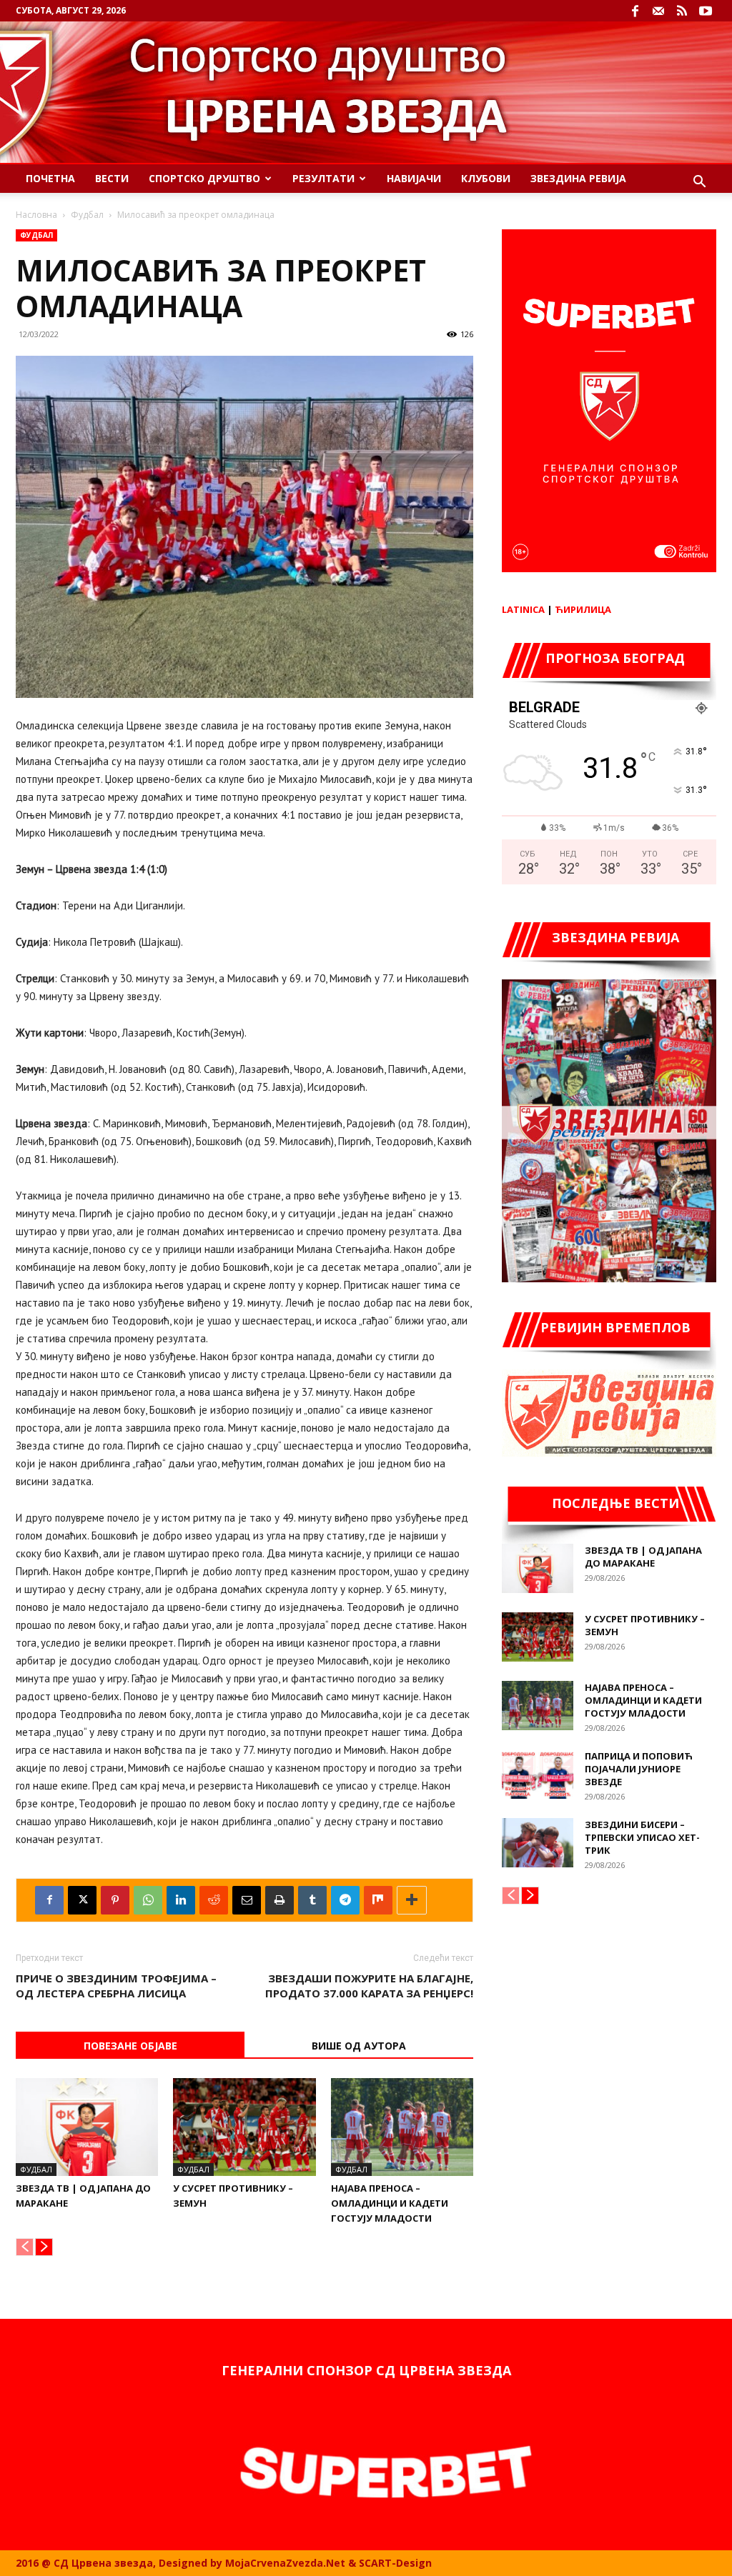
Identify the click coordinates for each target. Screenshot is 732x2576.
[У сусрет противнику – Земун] (244, 2127)
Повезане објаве (130, 2046)
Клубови (486, 178)
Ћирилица (583, 609)
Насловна (36, 215)
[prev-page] (25, 2247)
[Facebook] (635, 11)
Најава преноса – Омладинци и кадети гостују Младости (390, 2203)
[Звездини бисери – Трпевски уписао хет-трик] (538, 1843)
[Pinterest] (115, 1900)
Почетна (50, 178)
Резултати (323, 178)
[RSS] (682, 11)
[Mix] (378, 1900)
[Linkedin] (181, 1900)
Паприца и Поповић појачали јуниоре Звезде (639, 1769)
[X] (82, 1900)
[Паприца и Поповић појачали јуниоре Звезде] (538, 1774)
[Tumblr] (312, 1900)
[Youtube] (706, 11)
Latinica (523, 609)
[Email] (247, 1900)
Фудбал (87, 215)
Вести (112, 178)
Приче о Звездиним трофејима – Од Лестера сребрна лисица (116, 1986)
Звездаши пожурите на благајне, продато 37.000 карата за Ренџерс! (369, 1986)
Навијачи (414, 178)
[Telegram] (345, 1900)
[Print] (280, 1900)
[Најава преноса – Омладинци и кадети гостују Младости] (402, 2127)
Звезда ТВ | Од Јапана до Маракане (643, 1557)
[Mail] (658, 11)
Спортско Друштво (204, 178)
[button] (699, 183)
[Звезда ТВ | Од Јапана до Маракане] (87, 2127)
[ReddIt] (214, 1900)
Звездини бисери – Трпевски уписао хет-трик (642, 1837)
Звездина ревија (578, 178)
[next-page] (44, 2247)
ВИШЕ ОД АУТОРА (359, 2046)
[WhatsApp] (148, 1900)
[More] (412, 1900)
